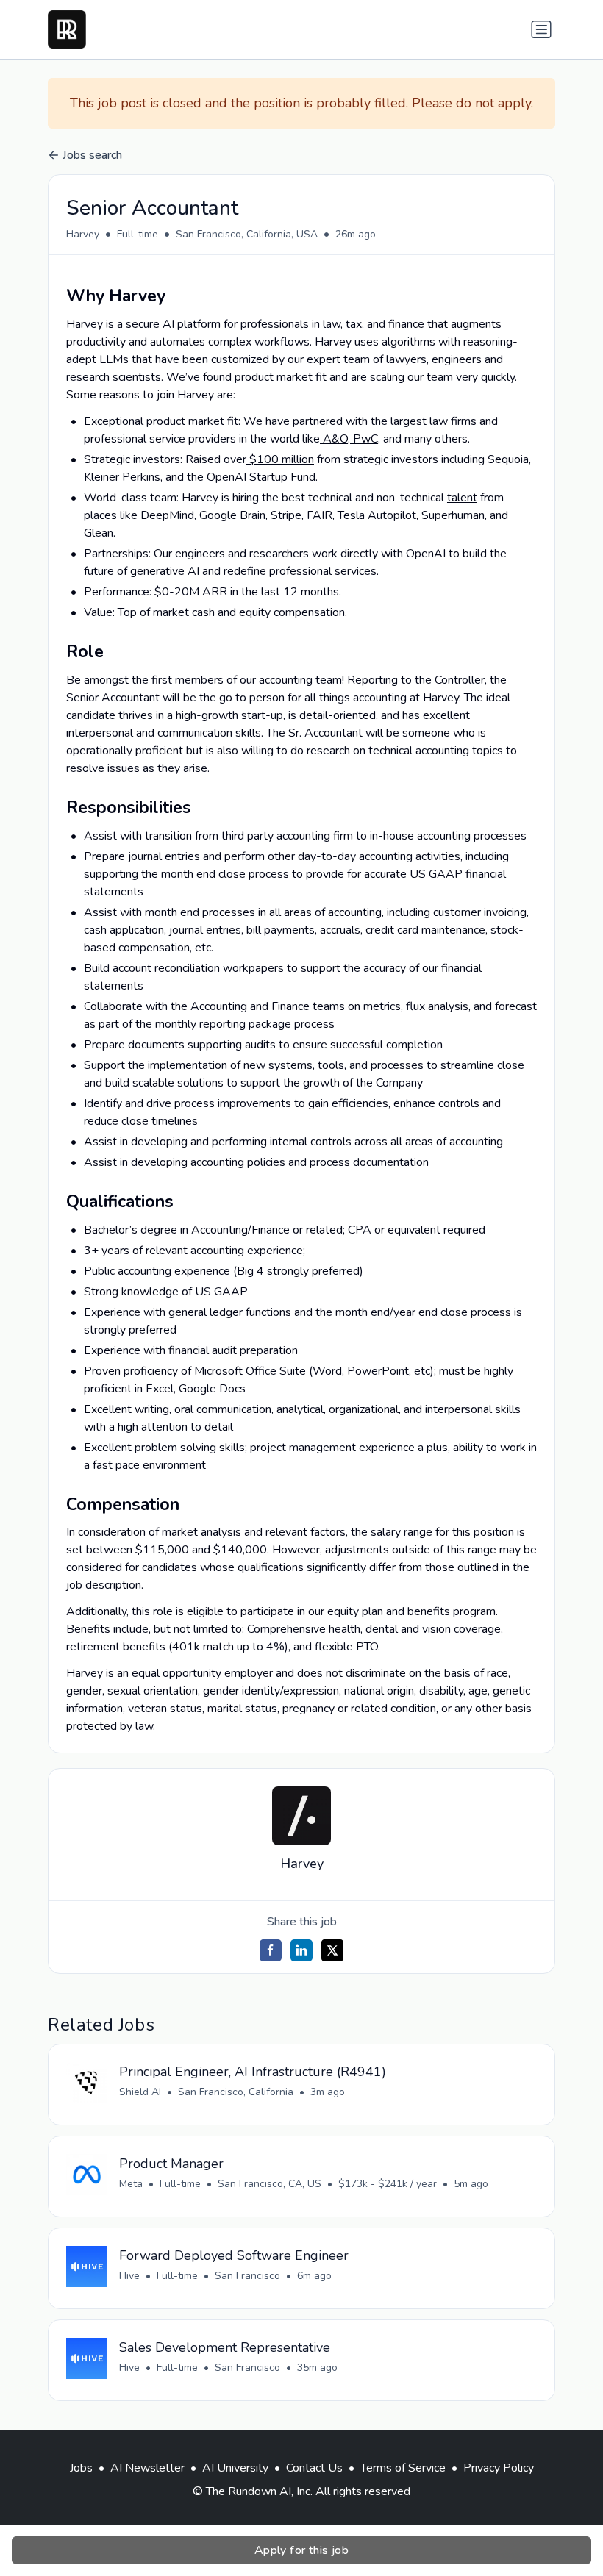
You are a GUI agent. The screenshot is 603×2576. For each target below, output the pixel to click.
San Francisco (247, 2276)
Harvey (83, 234)
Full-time (138, 234)
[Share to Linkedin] (301, 1950)
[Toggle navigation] (541, 29)
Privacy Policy (499, 2468)
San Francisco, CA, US (270, 2184)
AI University (235, 2468)
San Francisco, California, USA (247, 234)
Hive (129, 2276)
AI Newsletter (147, 2468)
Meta (131, 2184)
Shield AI (140, 2092)
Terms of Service (403, 2468)
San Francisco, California (236, 2092)
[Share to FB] (271, 1950)
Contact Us (314, 2468)
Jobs (81, 2468)
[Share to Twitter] (332, 1950)
